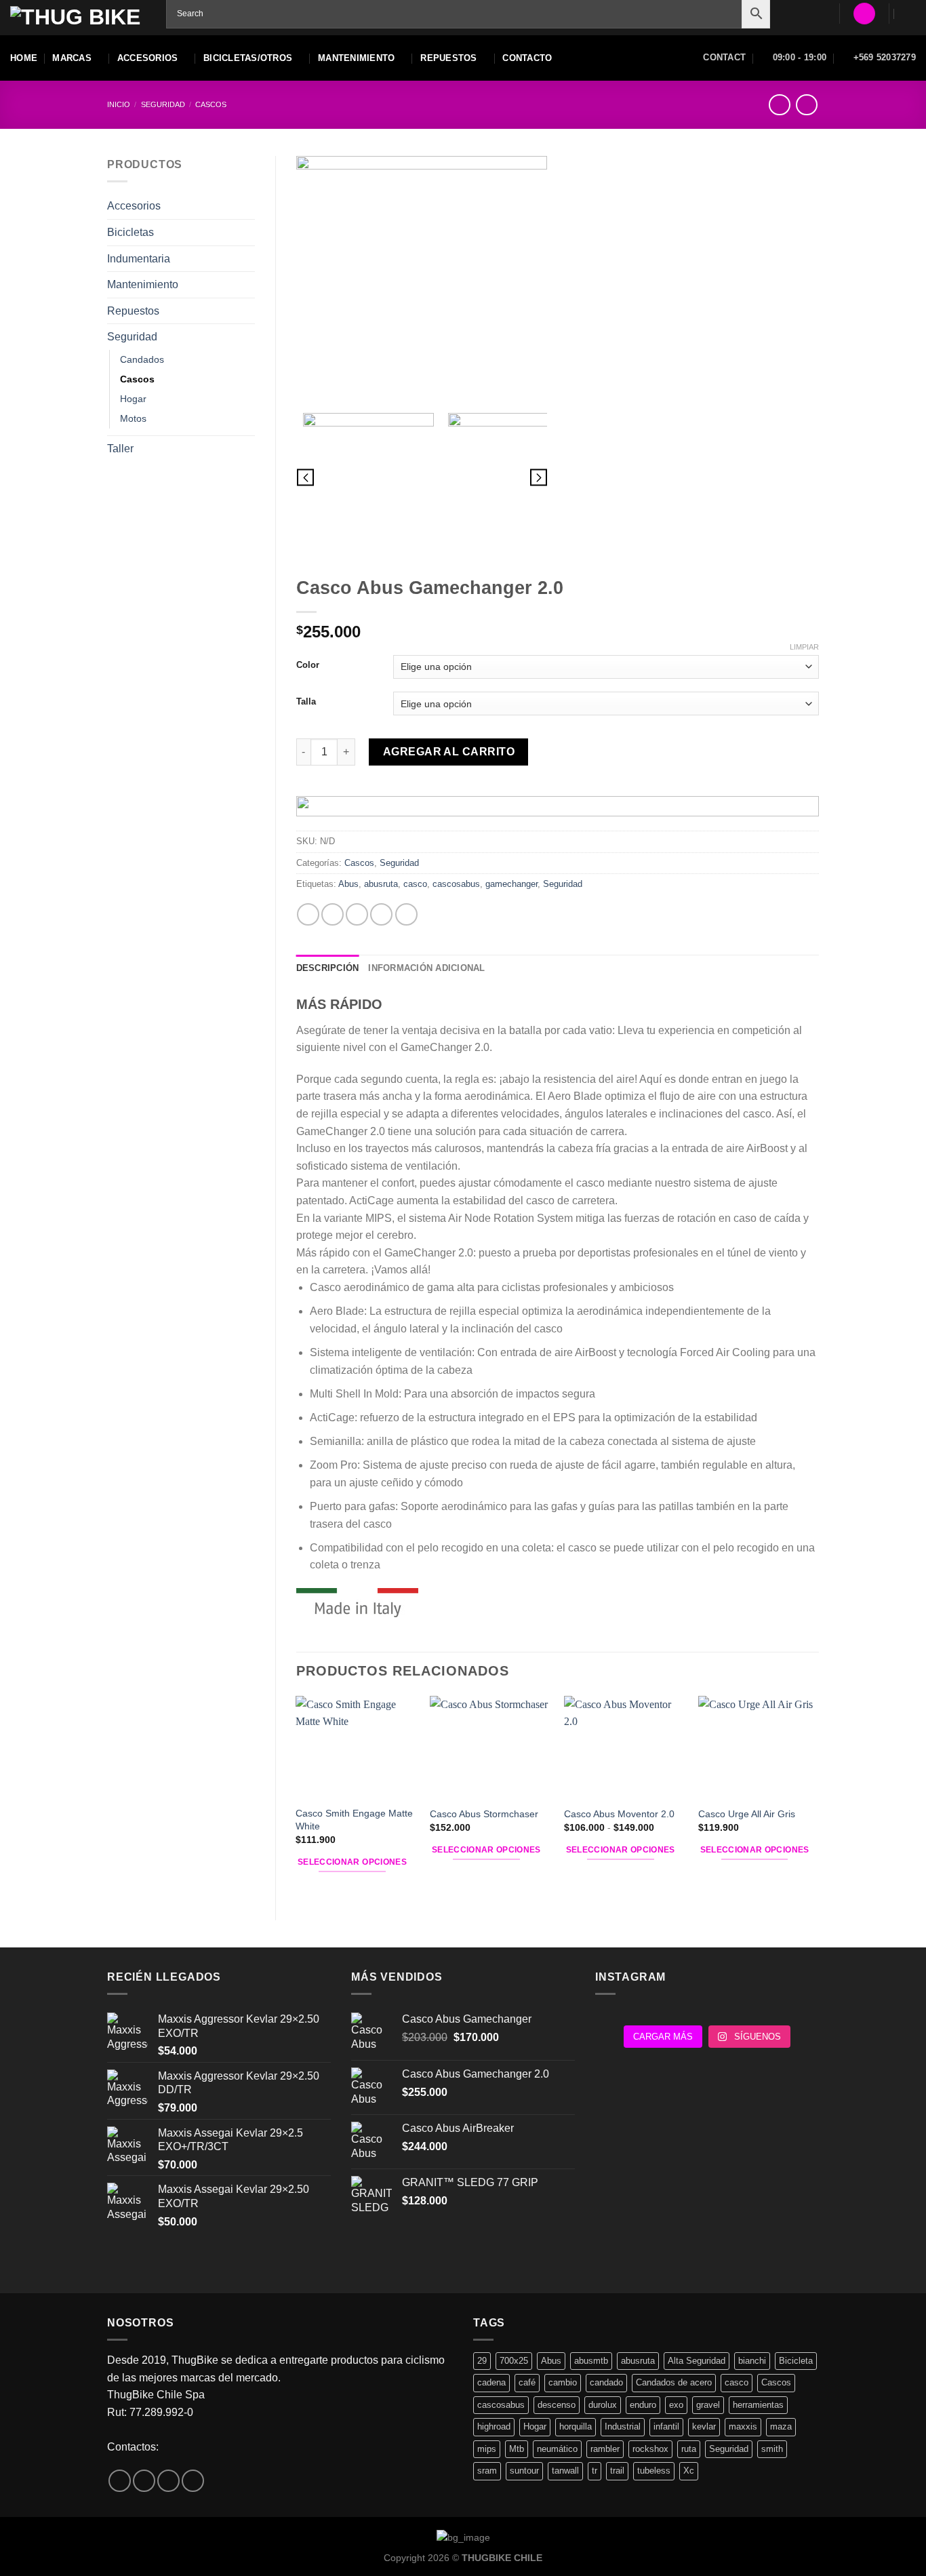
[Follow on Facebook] (120, 2481)
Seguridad (163, 104)
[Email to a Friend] (357, 914)
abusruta (381, 884)
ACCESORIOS (148, 58)
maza (781, 2426)
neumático (557, 2449)
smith (772, 2449)
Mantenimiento (143, 284)
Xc (689, 2471)
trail (617, 2471)
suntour (524, 2471)
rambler (605, 2449)
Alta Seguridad (697, 2361)
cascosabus (456, 884)
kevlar (704, 2426)
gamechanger (511, 884)
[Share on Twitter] (333, 914)
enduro (643, 2405)
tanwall (565, 2471)
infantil (666, 2426)
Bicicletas (130, 232)
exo (676, 2405)
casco (415, 884)
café (527, 2382)
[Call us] (193, 2481)
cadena (491, 2382)
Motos (133, 418)
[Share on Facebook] (308, 914)
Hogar (133, 399)
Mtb (517, 2449)
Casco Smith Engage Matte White (354, 1820)
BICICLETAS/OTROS (248, 58)
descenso (557, 2405)
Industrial (623, 2426)
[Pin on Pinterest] (381, 914)
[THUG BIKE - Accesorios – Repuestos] (78, 18)
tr (595, 2471)
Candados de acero (674, 2382)
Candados (142, 359)
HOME (24, 58)
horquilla (576, 2426)
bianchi (752, 2361)
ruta (689, 2449)
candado (606, 2382)
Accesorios (134, 206)
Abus (348, 884)
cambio (563, 2382)
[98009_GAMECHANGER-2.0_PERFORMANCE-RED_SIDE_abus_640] (422, 281)
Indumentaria (139, 259)
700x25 (514, 2361)
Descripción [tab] (328, 968)
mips (487, 2449)
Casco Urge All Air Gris (747, 1814)
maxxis (743, 2426)
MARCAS (72, 58)
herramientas (758, 2405)
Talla (306, 702)
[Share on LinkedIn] (406, 914)
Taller (120, 449)
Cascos (211, 104)
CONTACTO (527, 58)
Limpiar (804, 647)
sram (487, 2471)
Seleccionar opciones (352, 1862)
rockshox (650, 2449)
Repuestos (133, 311)
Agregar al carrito (449, 752)
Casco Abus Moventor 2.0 (619, 1814)
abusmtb (591, 2361)
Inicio (119, 104)
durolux (603, 2405)
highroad (494, 2426)
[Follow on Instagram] (144, 2481)
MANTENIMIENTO (356, 58)
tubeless (654, 2471)
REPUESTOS (448, 58)
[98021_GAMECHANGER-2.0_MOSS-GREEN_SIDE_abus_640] (513, 478)
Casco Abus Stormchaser (484, 1814)
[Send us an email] (168, 2481)
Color (308, 665)
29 (482, 2361)
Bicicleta (796, 2361)
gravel (708, 2405)
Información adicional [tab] (426, 968)
